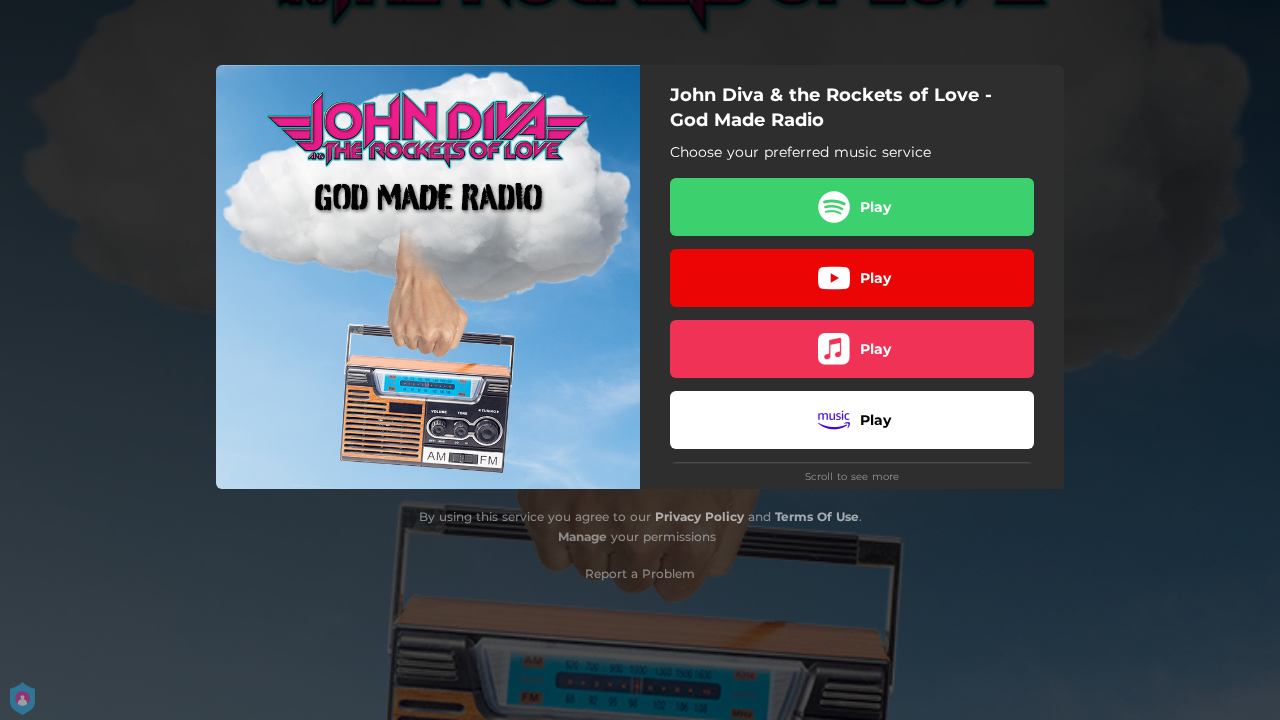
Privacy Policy (699, 516)
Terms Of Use (817, 516)
